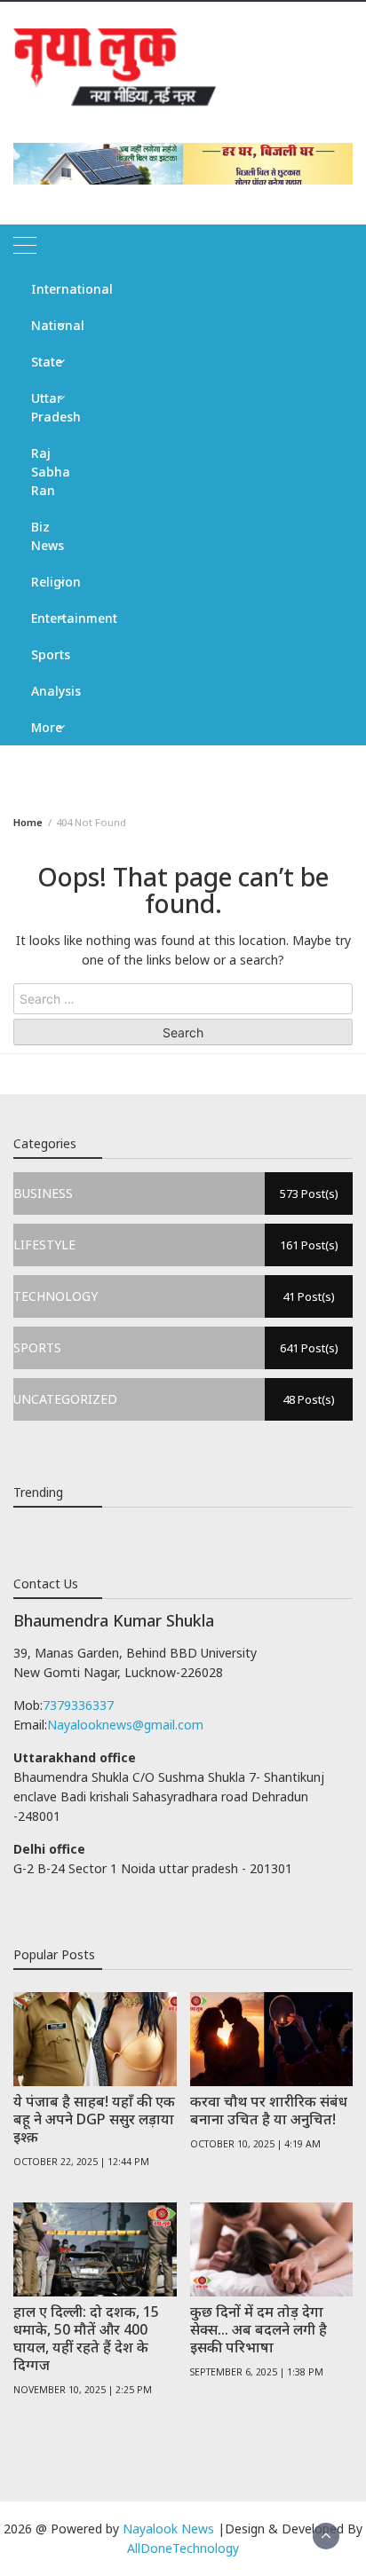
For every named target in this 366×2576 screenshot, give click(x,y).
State (47, 362)
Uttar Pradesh (55, 407)
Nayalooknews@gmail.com (125, 1725)
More (47, 727)
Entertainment (55, 618)
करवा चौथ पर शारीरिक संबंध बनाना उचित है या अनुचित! (269, 2110)
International (55, 289)
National (55, 325)
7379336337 (78, 1705)
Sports (51, 654)
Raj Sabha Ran (51, 472)
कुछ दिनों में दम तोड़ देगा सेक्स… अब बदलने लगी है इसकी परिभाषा (259, 2329)
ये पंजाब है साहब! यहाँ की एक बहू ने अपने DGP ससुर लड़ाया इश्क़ (94, 2119)
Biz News (48, 536)
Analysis (55, 691)
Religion (55, 582)
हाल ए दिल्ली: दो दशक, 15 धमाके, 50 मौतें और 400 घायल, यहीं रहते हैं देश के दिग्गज (86, 2338)
